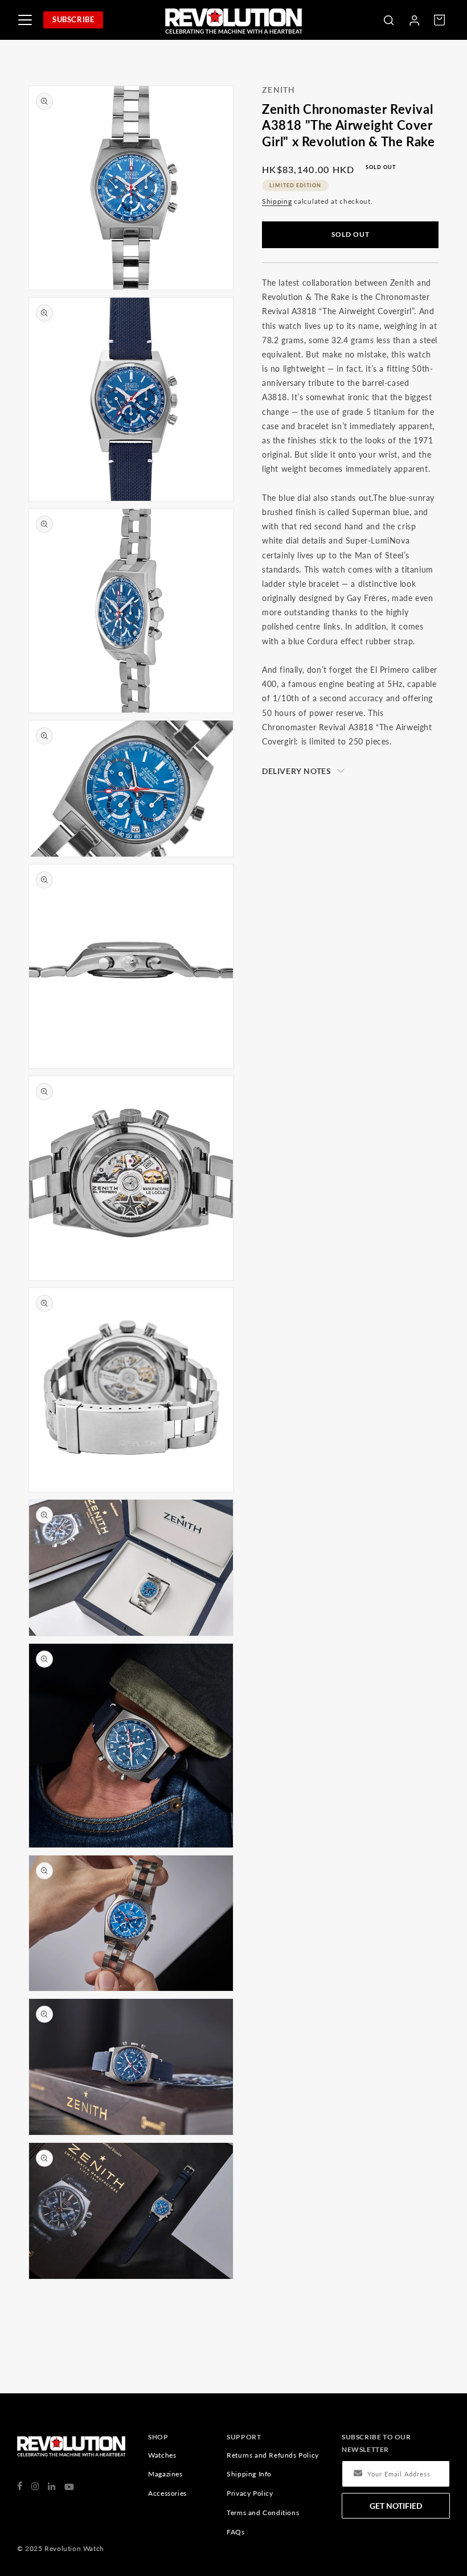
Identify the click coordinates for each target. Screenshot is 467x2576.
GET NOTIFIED (396, 2506)
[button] (388, 20)
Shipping (277, 201)
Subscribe (73, 19)
